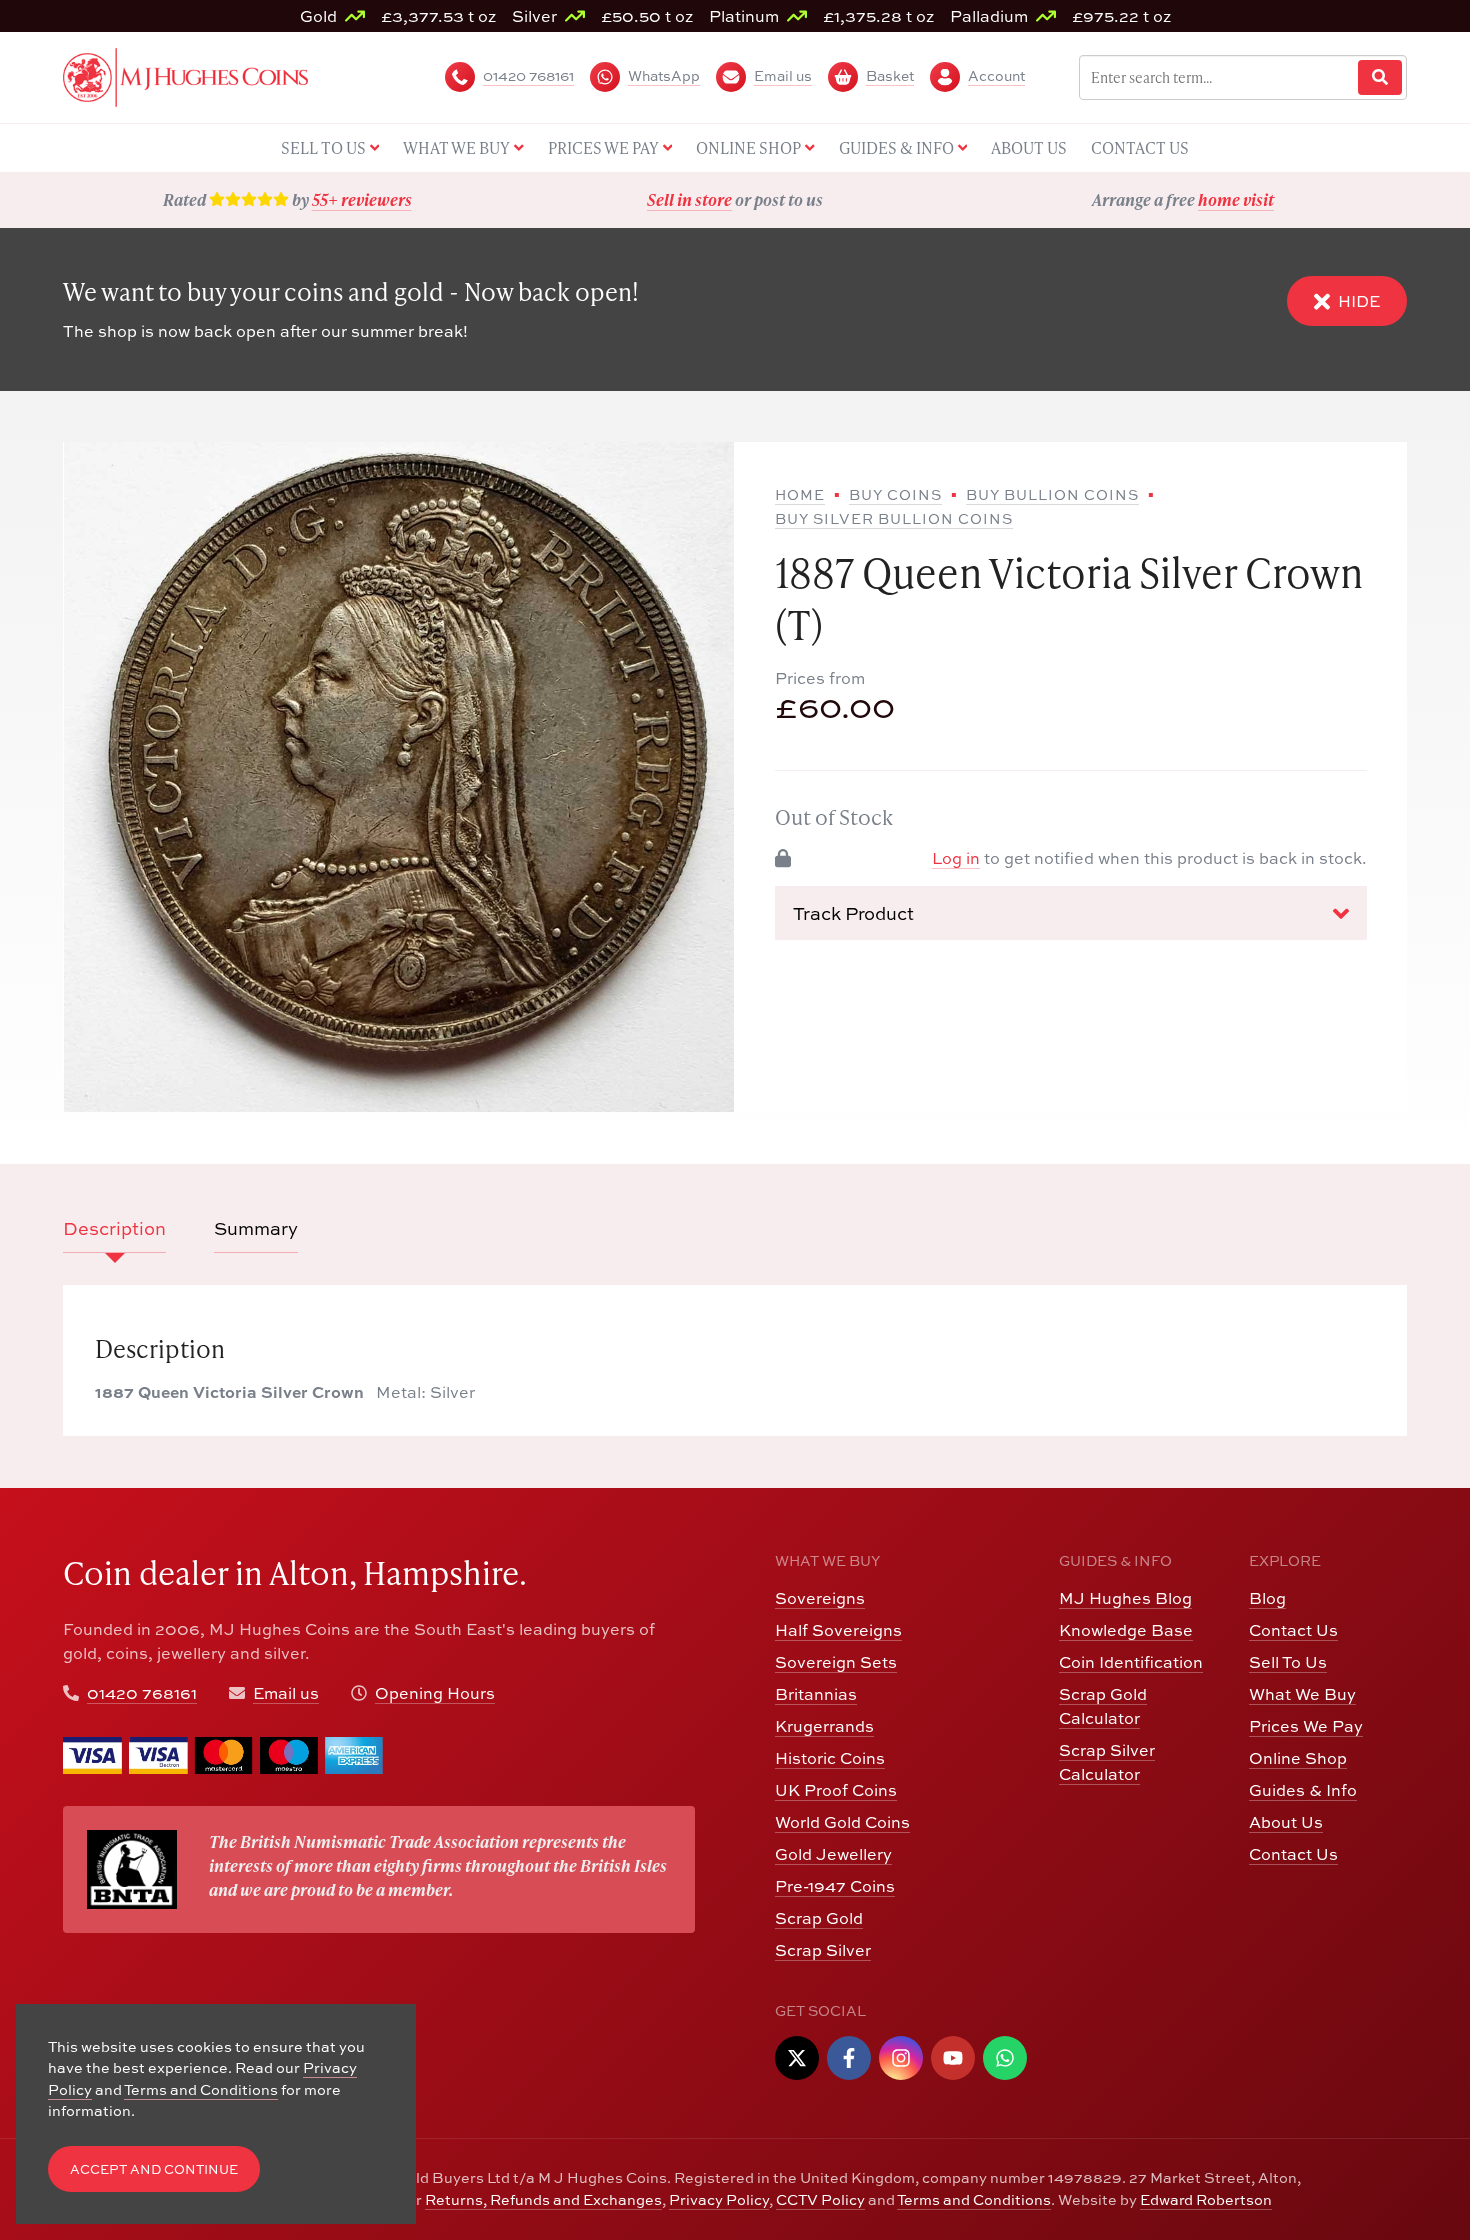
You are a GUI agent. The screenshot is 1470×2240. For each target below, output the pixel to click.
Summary (256, 1228)
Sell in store (689, 199)
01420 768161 (142, 1693)
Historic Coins (830, 1758)
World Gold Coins (842, 1822)
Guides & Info (1303, 1790)
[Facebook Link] (849, 2058)
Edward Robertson (1206, 2199)
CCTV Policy (820, 2199)
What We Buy (1302, 1694)
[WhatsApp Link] (1005, 2058)
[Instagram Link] (901, 2058)
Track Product (853, 913)
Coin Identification (1131, 1662)
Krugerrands (824, 1726)
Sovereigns (820, 1598)
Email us (286, 1693)
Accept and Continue (154, 2169)
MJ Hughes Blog (1125, 1598)
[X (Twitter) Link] (797, 2058)
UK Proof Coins (836, 1790)
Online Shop (1298, 1758)
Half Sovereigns (838, 1630)
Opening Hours (435, 1693)
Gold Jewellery (833, 1854)
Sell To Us (1288, 1662)
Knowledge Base (1126, 1630)
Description (114, 1228)
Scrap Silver (823, 1950)
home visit (1236, 199)
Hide (1359, 301)
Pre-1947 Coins (835, 1886)
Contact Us (1293, 1630)
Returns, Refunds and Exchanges (543, 2199)
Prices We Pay (1306, 1726)
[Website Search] (1380, 77)
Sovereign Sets (836, 1662)
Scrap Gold (819, 1918)
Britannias (816, 1694)
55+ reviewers (362, 199)
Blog (1267, 1598)
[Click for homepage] (185, 75)
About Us (1286, 1822)
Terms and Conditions (974, 2199)
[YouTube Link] (953, 2058)
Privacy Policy (719, 2199)
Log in (956, 858)
